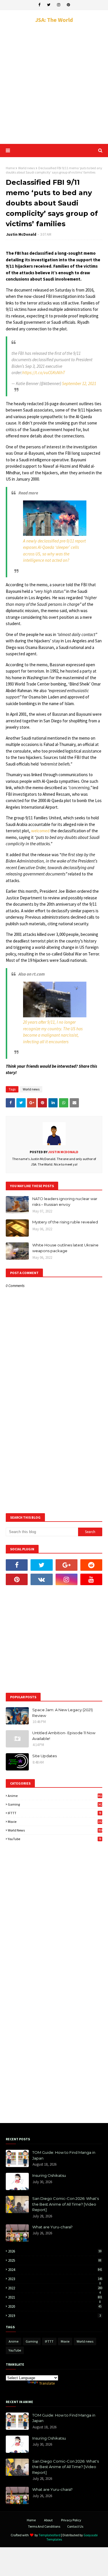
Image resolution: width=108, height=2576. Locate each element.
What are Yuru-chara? (52, 2227)
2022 (55, 2288)
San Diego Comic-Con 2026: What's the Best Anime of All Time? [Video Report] (66, 2204)
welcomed (40, 831)
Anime (55, 1796)
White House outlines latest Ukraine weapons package (65, 1248)
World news (26, 168)
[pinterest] (68, 5)
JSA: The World (54, 20)
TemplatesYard (50, 2535)
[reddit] (91, 1565)
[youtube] (91, 1579)
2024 (55, 2270)
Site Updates (44, 1756)
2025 (55, 2260)
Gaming (55, 1804)
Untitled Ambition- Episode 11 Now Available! (64, 1736)
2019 (54, 2316)
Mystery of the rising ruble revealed (65, 1222)
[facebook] (39, 5)
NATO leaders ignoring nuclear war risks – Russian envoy (65, 1202)
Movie (55, 1822)
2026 (55, 2251)
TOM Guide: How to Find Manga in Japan (64, 2155)
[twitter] (49, 5)
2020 (55, 2306)
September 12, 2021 (79, 383)
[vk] (41, 1579)
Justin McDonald (21, 234)
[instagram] (59, 5)
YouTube (55, 1839)
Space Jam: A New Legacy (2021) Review (62, 1713)
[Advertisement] (54, 84)
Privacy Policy (71, 2520)
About (48, 2520)
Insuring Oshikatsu (49, 2175)
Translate (47, 2383)
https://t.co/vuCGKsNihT (44, 373)
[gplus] (67, 1565)
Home (10, 168)
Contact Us (75, 2526)
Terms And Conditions (44, 2526)
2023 (55, 2279)
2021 (55, 2297)
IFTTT (55, 1813)
